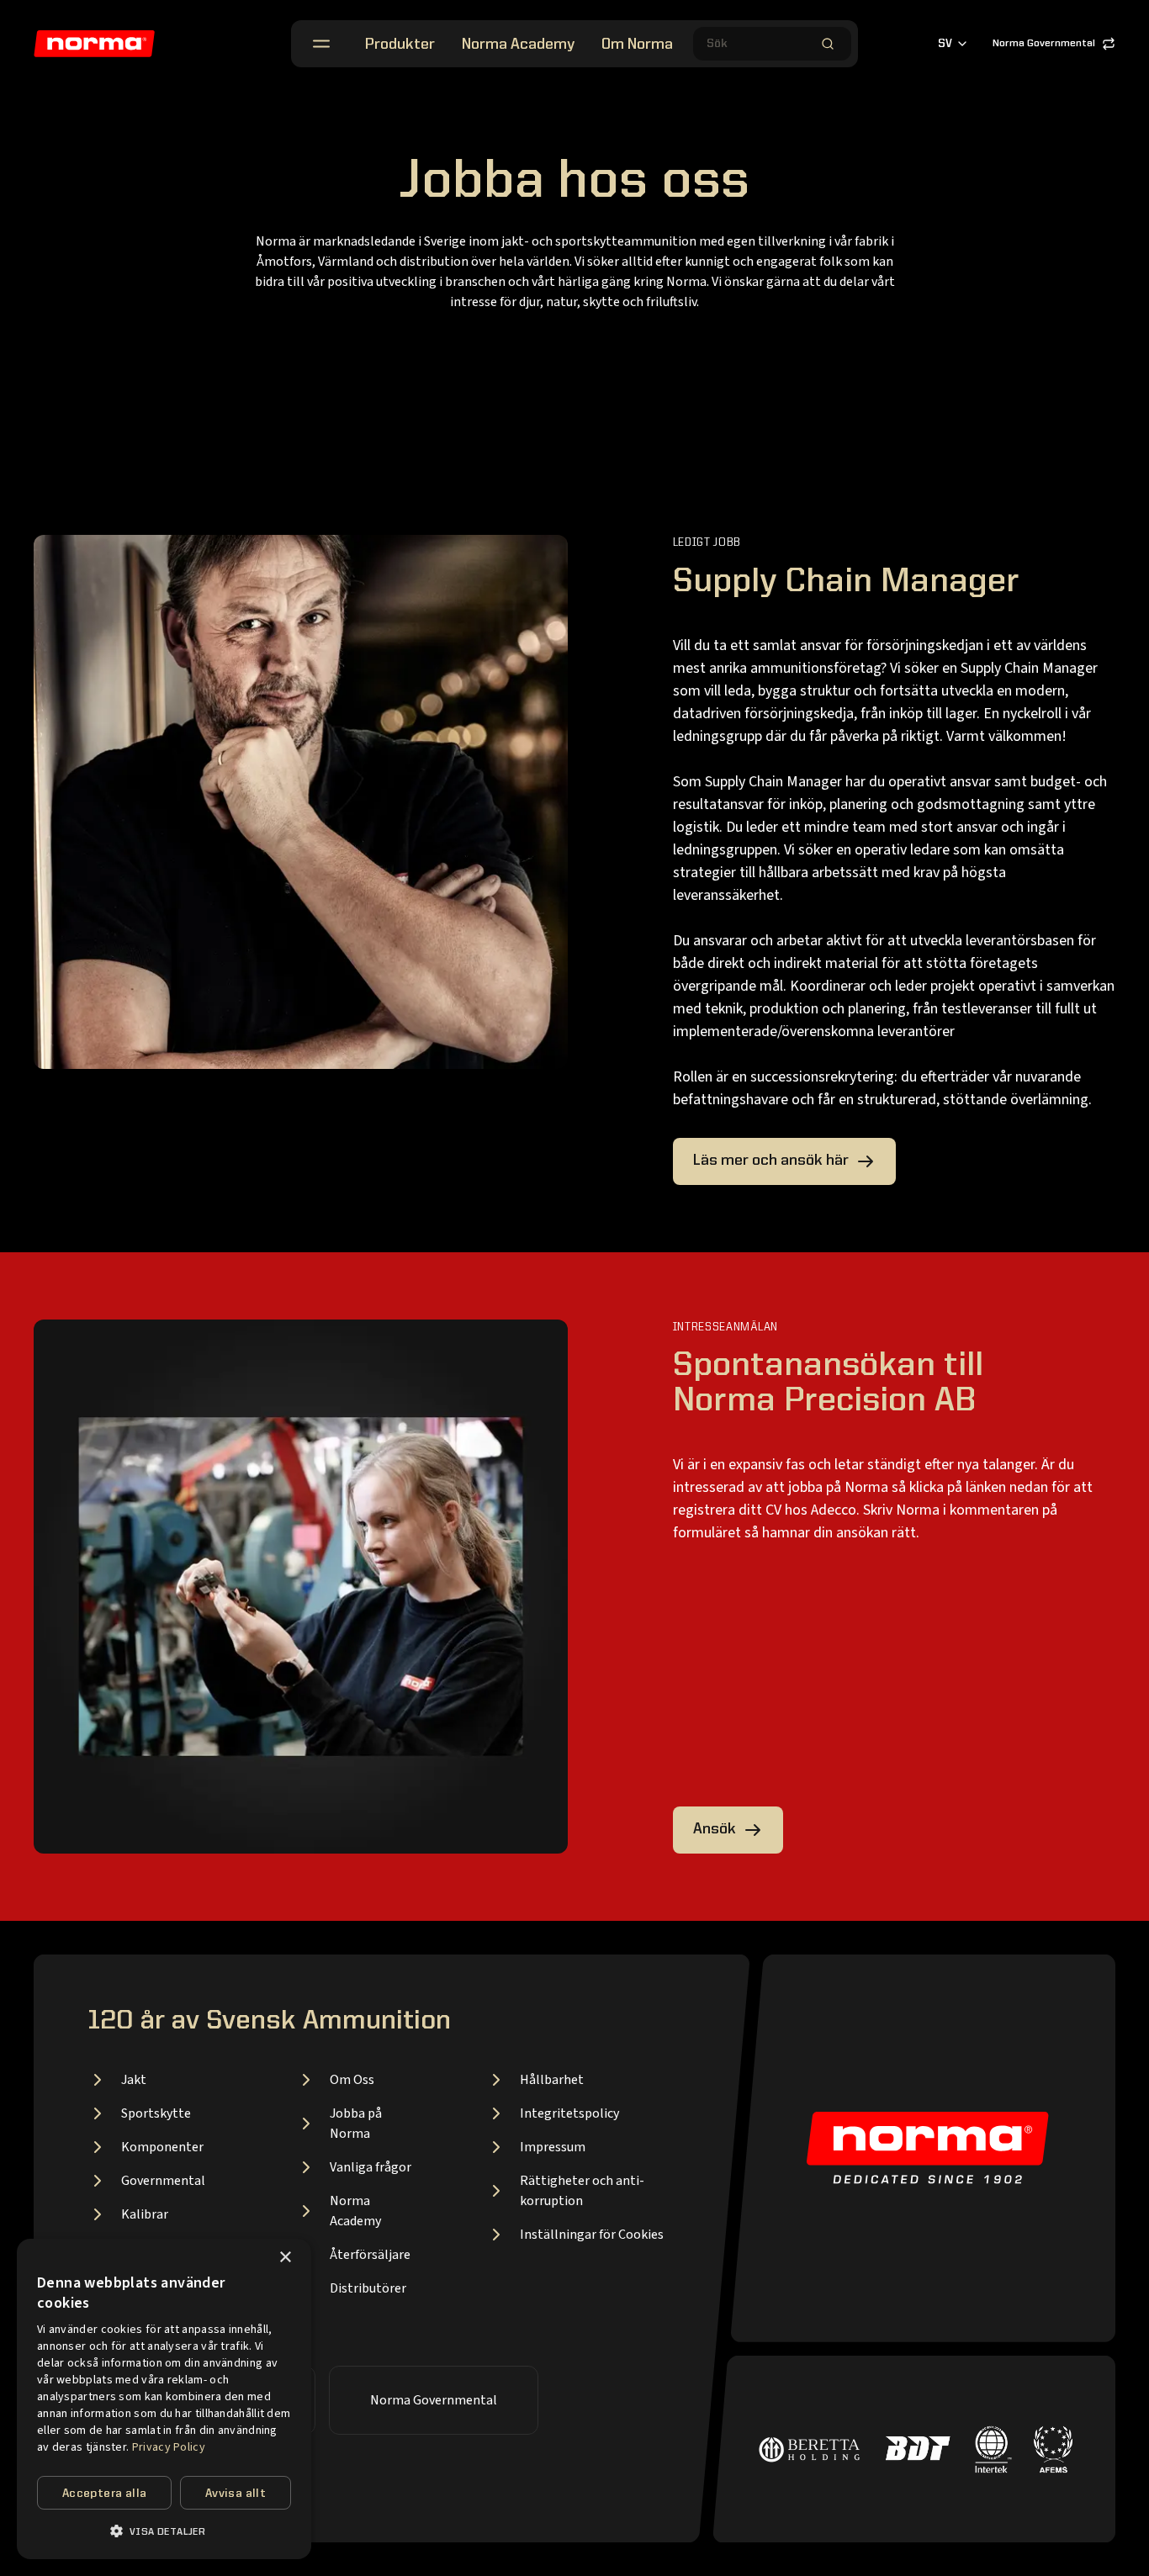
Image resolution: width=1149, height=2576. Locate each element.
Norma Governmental (1044, 44)
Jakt (134, 2080)
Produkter (400, 45)
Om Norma (637, 45)
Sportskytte (156, 2113)
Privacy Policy (169, 2447)
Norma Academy (518, 45)
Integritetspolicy (569, 2113)
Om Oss (352, 2080)
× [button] (285, 2258)
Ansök (715, 1829)
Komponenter (162, 2147)
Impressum (553, 2147)
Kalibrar (145, 2214)
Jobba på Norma (356, 2124)
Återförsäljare (370, 2255)
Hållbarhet (552, 2080)
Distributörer (368, 2288)
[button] (164, 2531)
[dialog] (164, 2399)
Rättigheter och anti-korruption (582, 2191)
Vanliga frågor (371, 2167)
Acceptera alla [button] (105, 2494)
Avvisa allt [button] (236, 2494)
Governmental (163, 2181)
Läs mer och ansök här (771, 1161)
